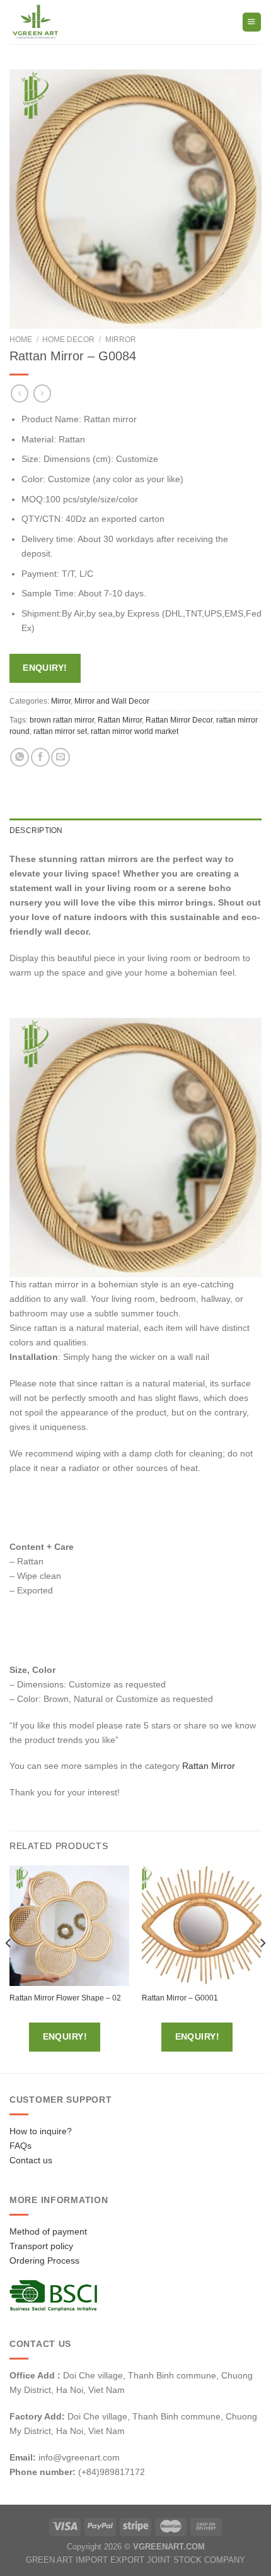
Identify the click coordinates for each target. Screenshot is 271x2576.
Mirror (121, 340)
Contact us (31, 2160)
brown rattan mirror (62, 720)
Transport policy (41, 2246)
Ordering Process (44, 2260)
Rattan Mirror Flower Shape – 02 (65, 1998)
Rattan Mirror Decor (179, 720)
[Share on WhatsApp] (20, 757)
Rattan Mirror (120, 720)
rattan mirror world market (135, 731)
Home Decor (68, 340)
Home (21, 340)
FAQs (20, 2146)
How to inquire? (41, 2131)
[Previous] (9, 1968)
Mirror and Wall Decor (112, 701)
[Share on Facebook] (40, 757)
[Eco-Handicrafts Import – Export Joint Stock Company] (62, 22)
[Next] (262, 1968)
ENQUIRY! (45, 668)
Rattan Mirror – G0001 (180, 1998)
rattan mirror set (60, 731)
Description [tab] (36, 830)
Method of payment (48, 2231)
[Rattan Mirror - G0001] (202, 1925)
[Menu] (252, 22)
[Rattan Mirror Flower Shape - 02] (69, 1925)
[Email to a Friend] (61, 757)
